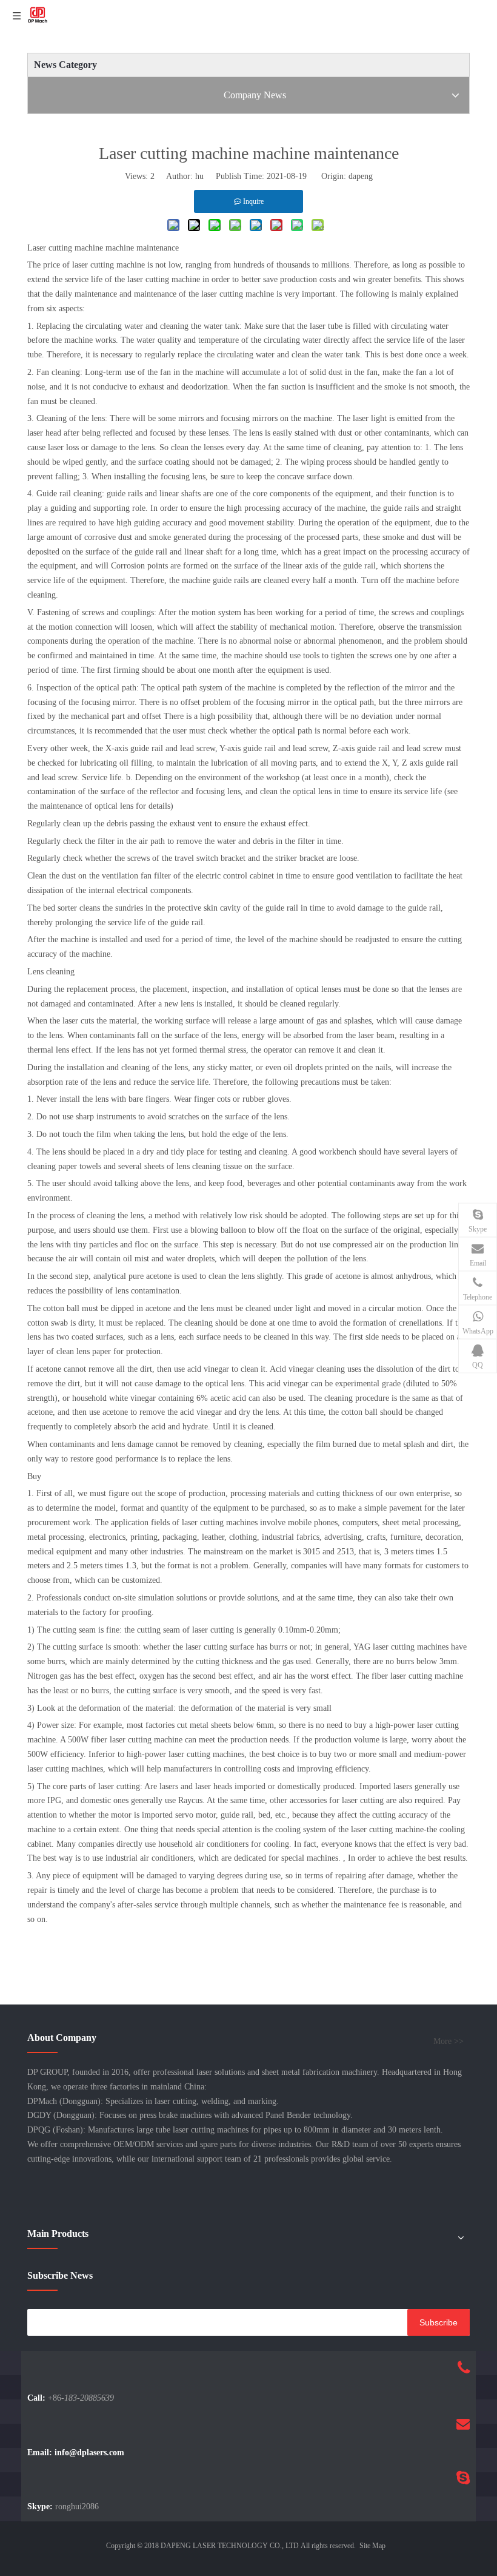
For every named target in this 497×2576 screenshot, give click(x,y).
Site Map (372, 2546)
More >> (449, 2042)
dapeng (361, 176)
